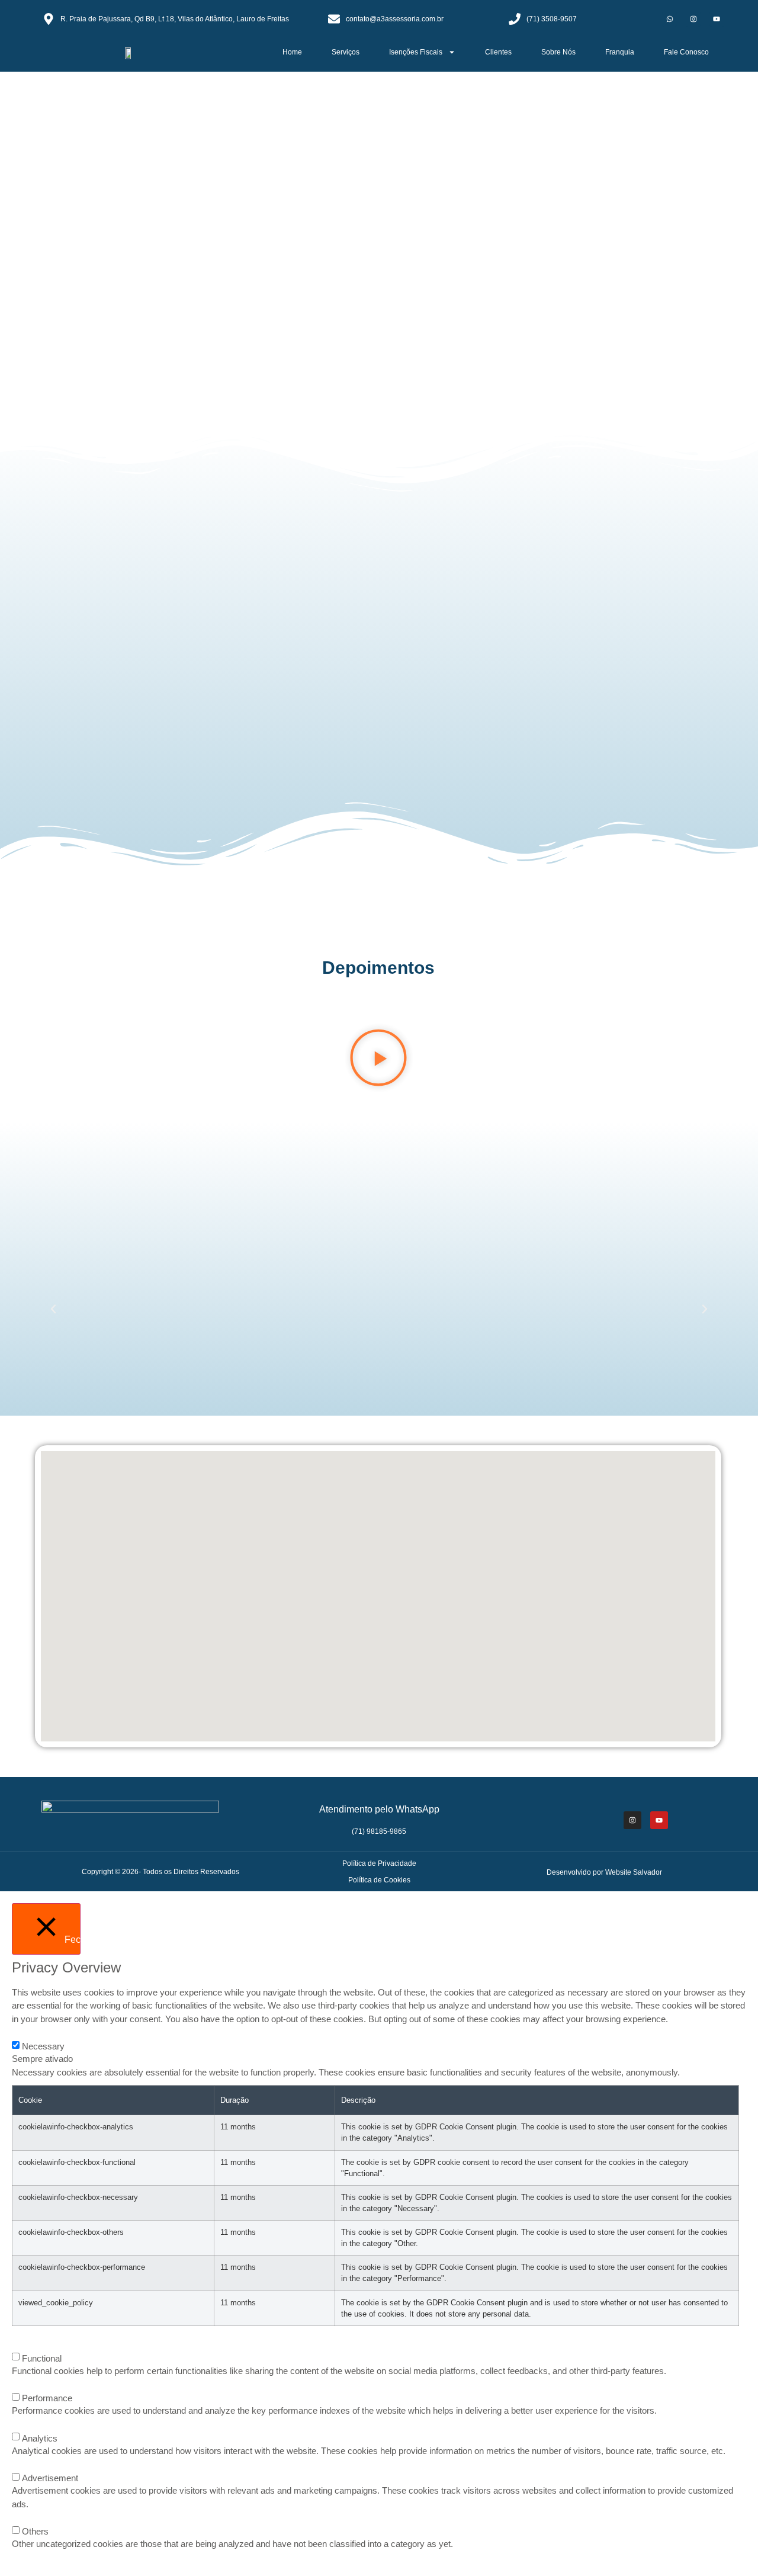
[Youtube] (717, 19)
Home (292, 52)
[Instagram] (693, 19)
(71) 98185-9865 (379, 1831)
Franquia (620, 52)
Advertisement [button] (35, 2465)
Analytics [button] (26, 2425)
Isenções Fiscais (416, 52)
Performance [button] (33, 2385)
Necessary (43, 2046)
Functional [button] (29, 2345)
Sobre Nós (558, 52)
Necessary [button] (29, 2033)
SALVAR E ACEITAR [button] (44, 2558)
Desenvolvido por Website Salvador (604, 1872)
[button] (13, 249)
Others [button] (23, 2518)
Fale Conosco (686, 52)
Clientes (498, 52)
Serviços (346, 52)
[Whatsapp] (669, 19)
